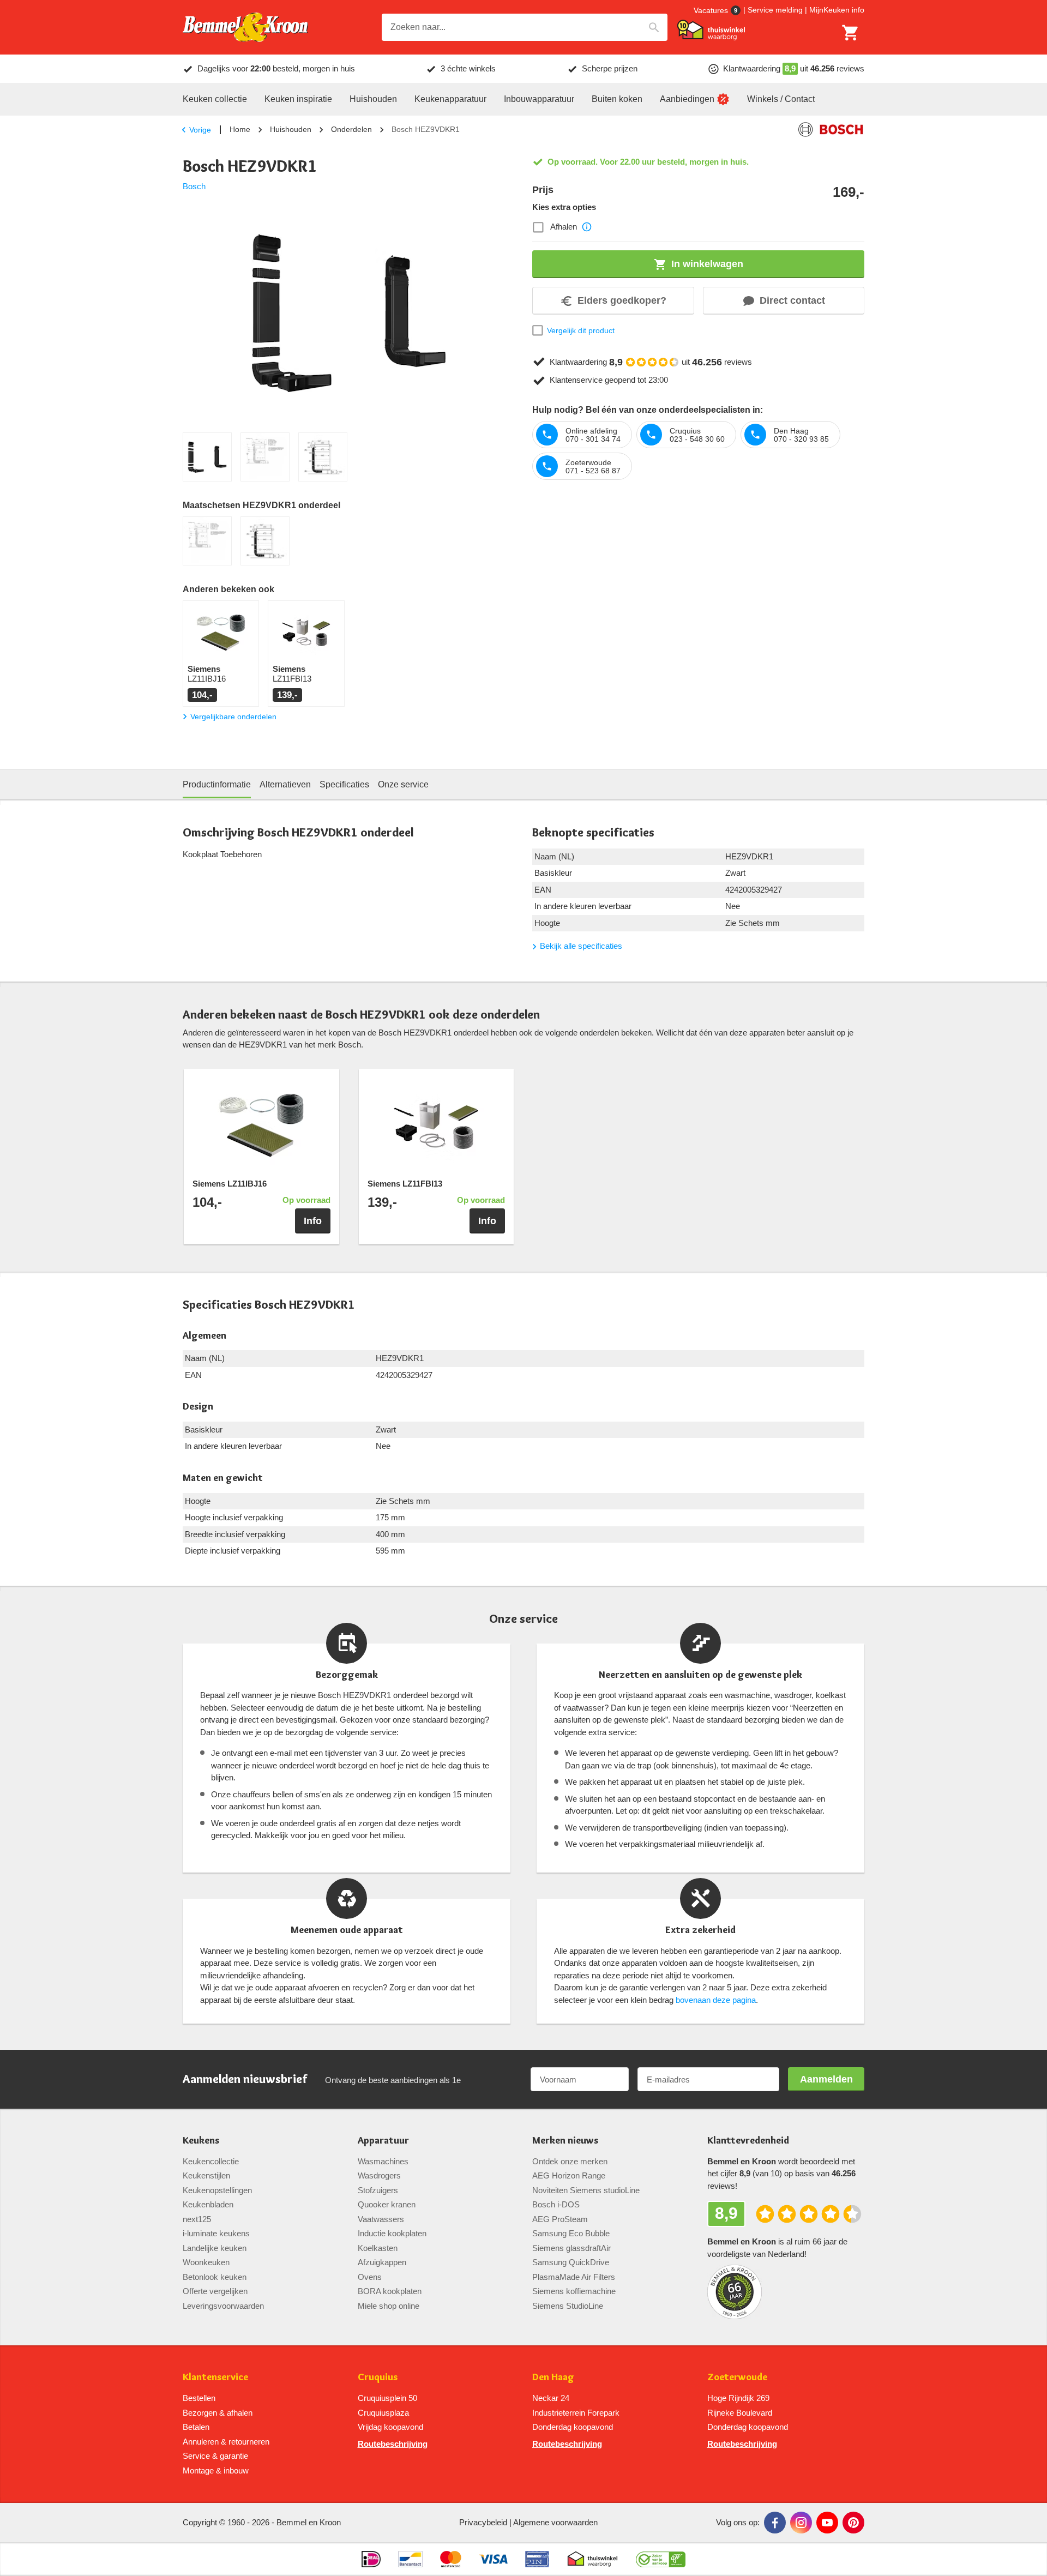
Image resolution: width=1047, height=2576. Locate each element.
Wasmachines (383, 2161)
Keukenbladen (208, 2204)
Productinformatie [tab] (217, 784)
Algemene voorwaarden (555, 2522)
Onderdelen (351, 129)
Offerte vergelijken (215, 2291)
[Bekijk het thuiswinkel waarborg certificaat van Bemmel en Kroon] (711, 30)
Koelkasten (378, 2248)
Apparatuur (383, 2141)
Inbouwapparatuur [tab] (539, 99)
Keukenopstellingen (217, 2190)
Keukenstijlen (206, 2175)
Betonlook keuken (215, 2277)
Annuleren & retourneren (226, 2442)
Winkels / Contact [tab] (781, 99)
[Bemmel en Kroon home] (245, 28)
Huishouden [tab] (373, 99)
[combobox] (525, 27)
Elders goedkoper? (622, 300)
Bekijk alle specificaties (581, 946)
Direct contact (792, 300)
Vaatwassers (381, 2219)
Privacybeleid (483, 2522)
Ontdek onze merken (570, 2161)
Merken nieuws (565, 2141)
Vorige (200, 130)
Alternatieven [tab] (285, 784)
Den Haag (553, 2377)
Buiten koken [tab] (617, 99)
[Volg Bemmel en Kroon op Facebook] (775, 2523)
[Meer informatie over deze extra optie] (587, 227)
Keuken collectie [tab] (215, 99)
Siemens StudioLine (568, 2306)
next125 (197, 2219)
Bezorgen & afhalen (218, 2413)
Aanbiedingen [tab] (687, 99)
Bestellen (199, 2398)
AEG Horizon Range (569, 2175)
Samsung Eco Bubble (571, 2233)
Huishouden (291, 129)
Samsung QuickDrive (571, 2262)
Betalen (196, 2427)
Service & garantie (215, 2456)
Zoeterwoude (737, 2377)
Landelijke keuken (215, 2248)
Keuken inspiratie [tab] (298, 99)
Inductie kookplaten (392, 2233)
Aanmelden (826, 2079)
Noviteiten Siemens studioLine (586, 2190)
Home (240, 129)
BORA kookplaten (390, 2291)
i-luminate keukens (216, 2233)
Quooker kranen (387, 2204)
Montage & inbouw (216, 2470)
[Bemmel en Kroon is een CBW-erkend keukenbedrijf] (661, 2559)
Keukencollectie (211, 2161)
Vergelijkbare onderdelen (233, 717)
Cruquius (378, 2377)
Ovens (370, 2277)
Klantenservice (215, 2377)
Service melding (775, 10)
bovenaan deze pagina (716, 2000)
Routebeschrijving (393, 2444)
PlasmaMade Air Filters (574, 2277)
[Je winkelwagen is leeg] (851, 33)
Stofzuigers (378, 2190)
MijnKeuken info (837, 10)
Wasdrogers (379, 2175)
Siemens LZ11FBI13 (405, 1184)
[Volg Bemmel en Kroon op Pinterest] (853, 2523)
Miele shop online (389, 2306)
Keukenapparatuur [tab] (450, 99)
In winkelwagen (707, 264)
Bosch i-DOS (556, 2204)
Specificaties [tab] (344, 784)
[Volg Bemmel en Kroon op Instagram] (801, 2523)
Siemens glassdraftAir (571, 2248)
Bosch (194, 186)
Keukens (201, 2141)
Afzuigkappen (382, 2262)
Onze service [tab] (403, 784)
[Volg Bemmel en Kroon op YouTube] (827, 2523)
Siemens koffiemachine (574, 2291)
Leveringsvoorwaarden (223, 2306)
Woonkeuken (206, 2262)
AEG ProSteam (560, 2219)
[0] (851, 33)
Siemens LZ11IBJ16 (230, 1184)
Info (313, 1221)
